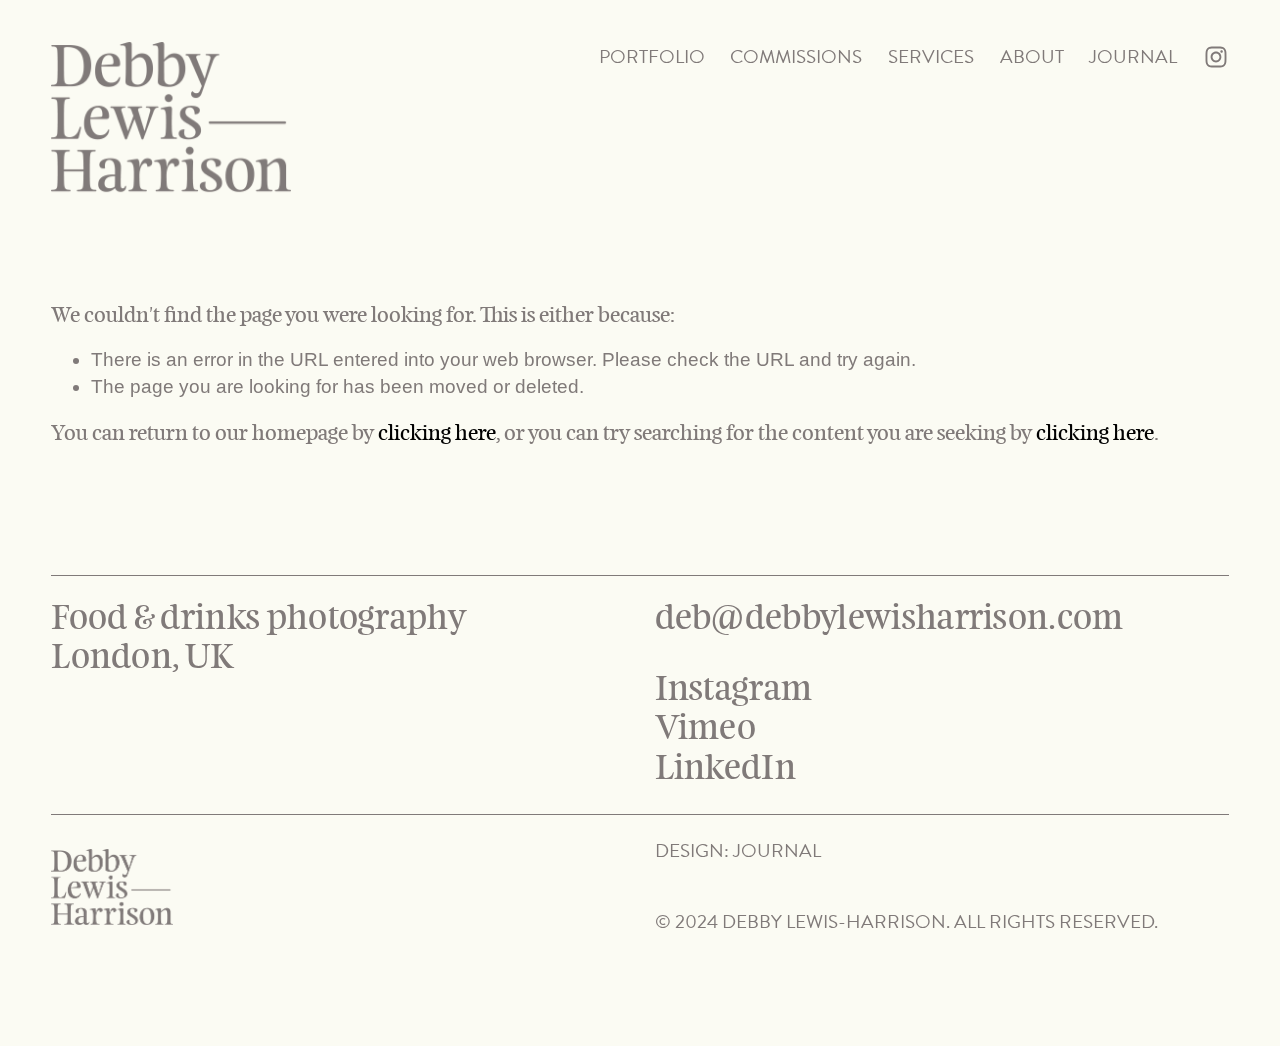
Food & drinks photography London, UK (262, 638)
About (1032, 56)
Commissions (796, 56)
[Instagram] (1216, 57)
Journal (1133, 56)
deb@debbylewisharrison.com (889, 618)
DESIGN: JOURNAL (738, 851)
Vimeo (706, 728)
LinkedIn (726, 768)
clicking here (437, 432)
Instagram (734, 689)
